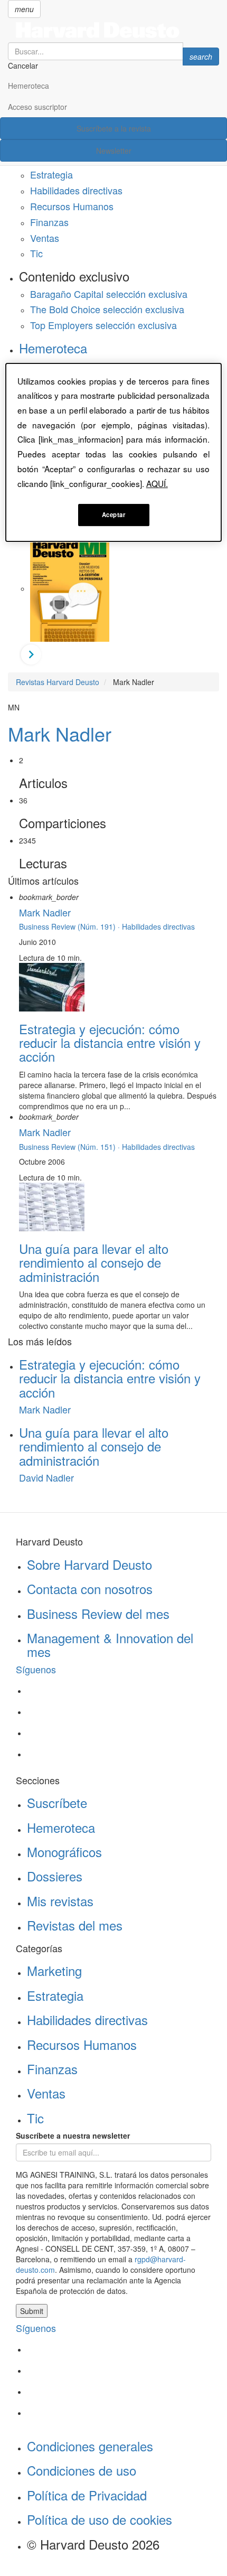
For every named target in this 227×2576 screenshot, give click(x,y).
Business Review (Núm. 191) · (70, 926)
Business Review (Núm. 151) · (70, 1147)
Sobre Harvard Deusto (89, 1564)
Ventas (45, 238)
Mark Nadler (60, 733)
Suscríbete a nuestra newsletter (73, 2135)
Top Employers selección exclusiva (103, 325)
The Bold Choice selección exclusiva (107, 309)
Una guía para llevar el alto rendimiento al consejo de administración (94, 1262)
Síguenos (36, 1669)
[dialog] (114, 453)
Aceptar (114, 514)
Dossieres (55, 1876)
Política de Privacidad (87, 2495)
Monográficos (64, 1852)
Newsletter (114, 151)
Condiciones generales (90, 2446)
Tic (36, 253)
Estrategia (51, 174)
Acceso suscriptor (37, 107)
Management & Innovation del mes (110, 1645)
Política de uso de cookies (100, 2519)
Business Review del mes (98, 1613)
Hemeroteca (29, 86)
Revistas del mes (75, 1925)
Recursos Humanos (72, 206)
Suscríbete (57, 1802)
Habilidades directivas (76, 190)
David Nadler (46, 1477)
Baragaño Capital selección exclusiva (109, 294)
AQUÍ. (157, 483)
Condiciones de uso (82, 2470)
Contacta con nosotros (90, 1589)
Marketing (54, 1970)
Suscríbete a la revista (114, 128)
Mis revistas (60, 1901)
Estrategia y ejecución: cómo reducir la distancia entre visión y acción (110, 1043)
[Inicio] (113, 30)
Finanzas (49, 222)
